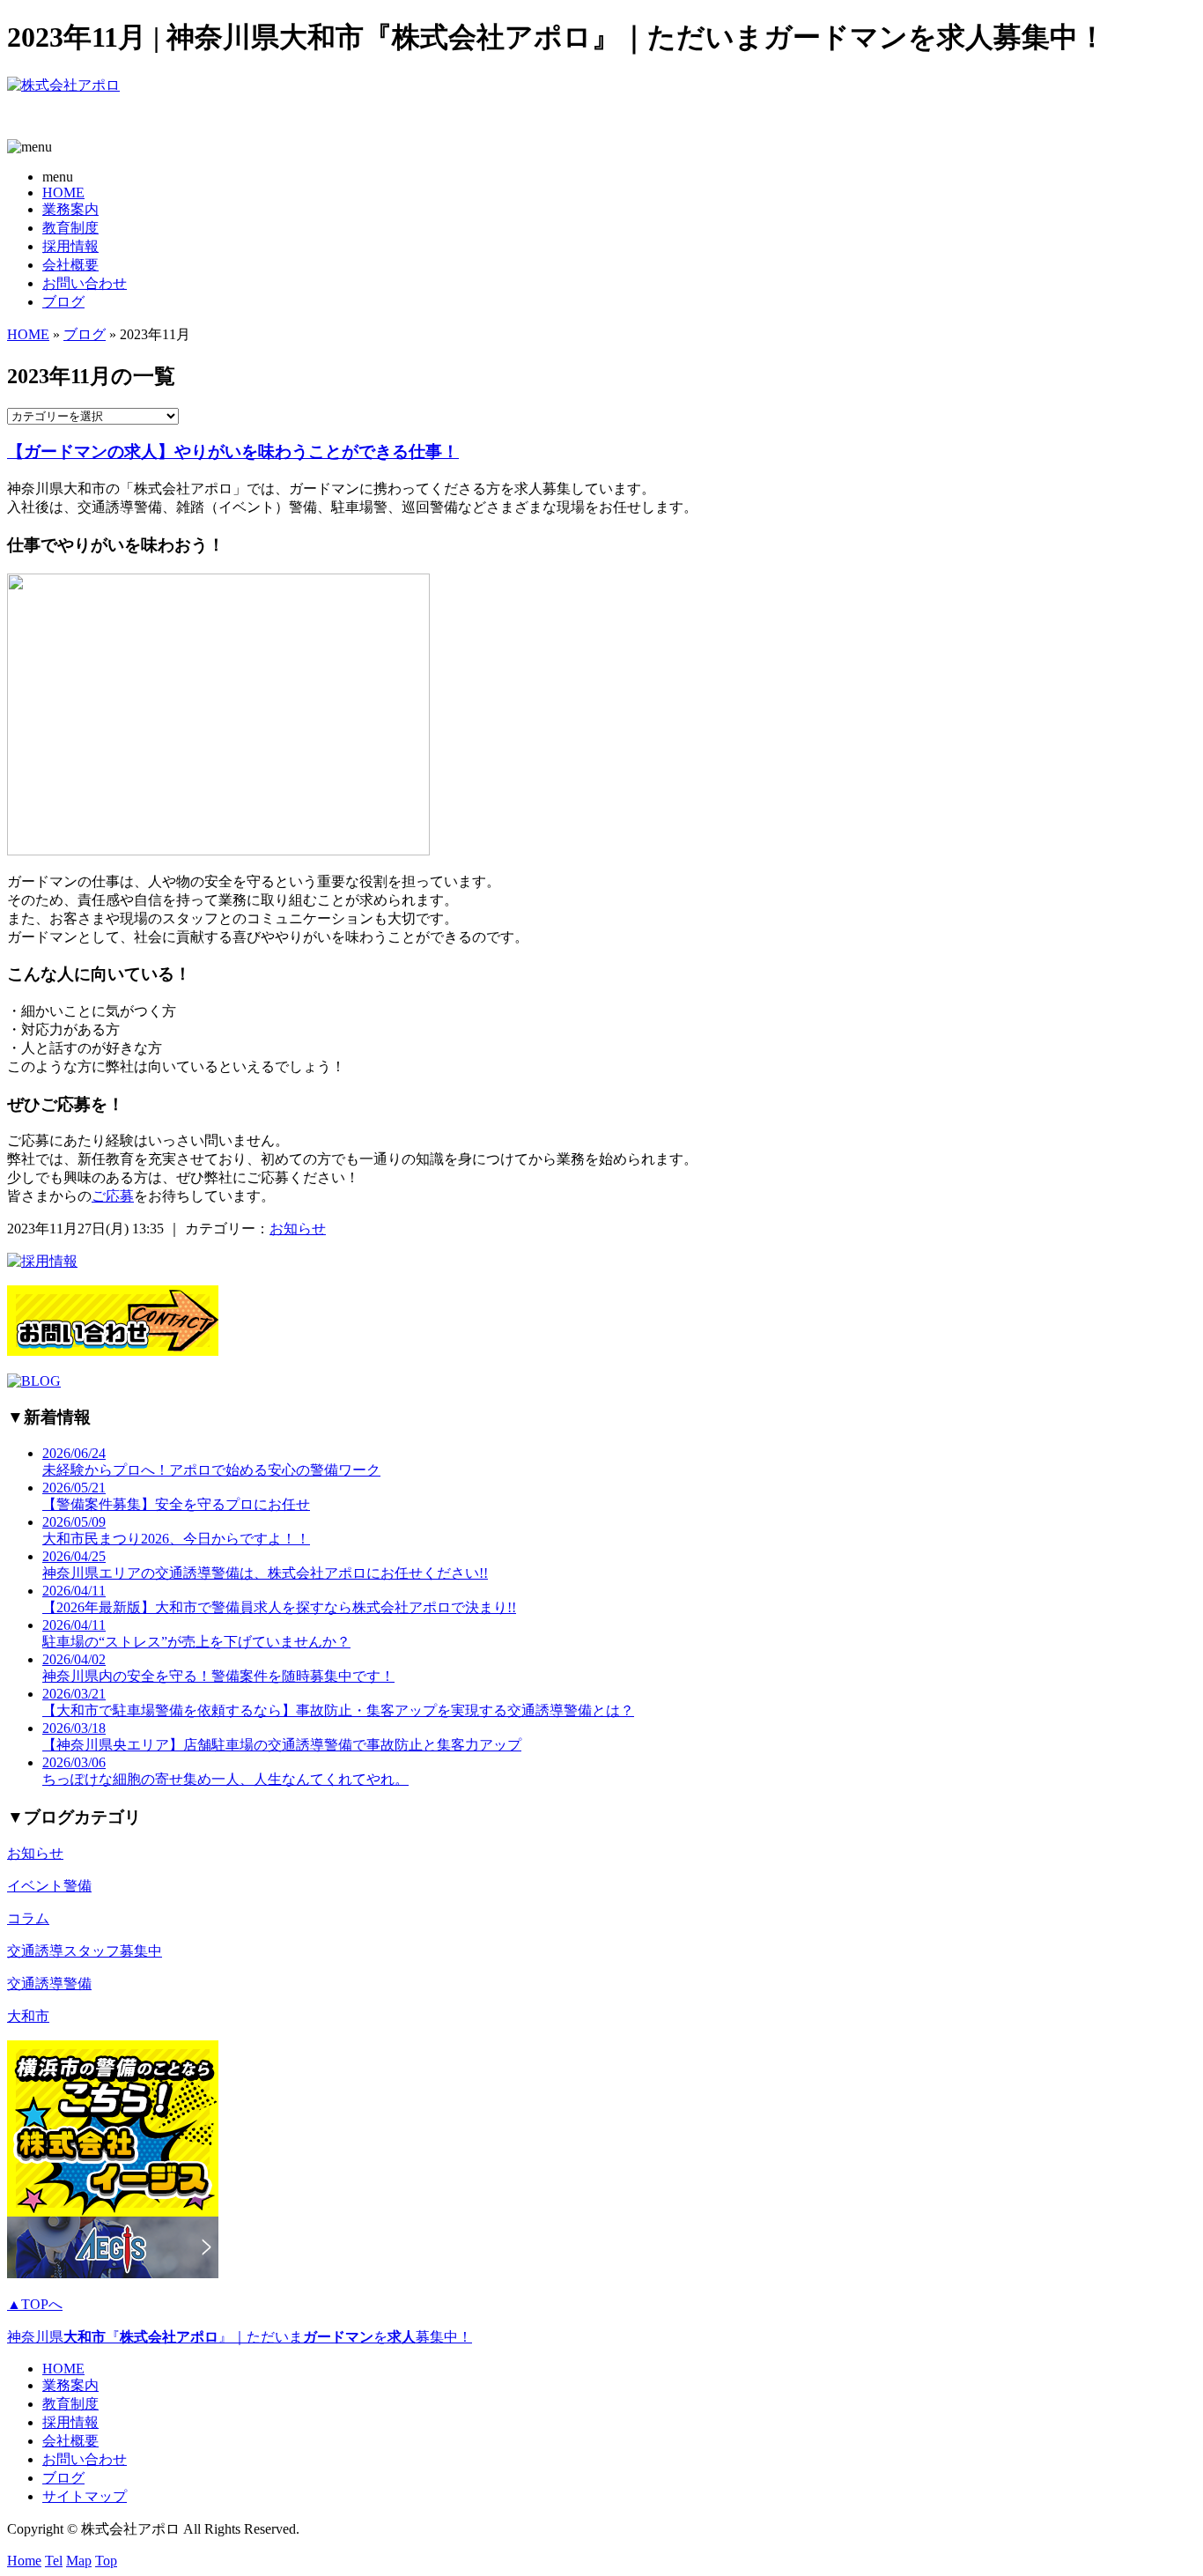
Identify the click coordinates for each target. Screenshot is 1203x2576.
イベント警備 (49, 1886)
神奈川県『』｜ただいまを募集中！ (240, 2337)
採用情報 (70, 246)
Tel (54, 2561)
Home (24, 2561)
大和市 (28, 2016)
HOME (63, 192)
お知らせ (298, 1229)
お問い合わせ (85, 283)
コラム (28, 1918)
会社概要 (70, 265)
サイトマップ (85, 2496)
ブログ (63, 302)
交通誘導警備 (49, 1984)
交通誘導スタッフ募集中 (85, 1951)
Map (79, 2561)
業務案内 (70, 209)
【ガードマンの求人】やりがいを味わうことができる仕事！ (233, 452)
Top (106, 2561)
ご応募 (113, 1196)
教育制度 (70, 228)
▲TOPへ (35, 2304)
